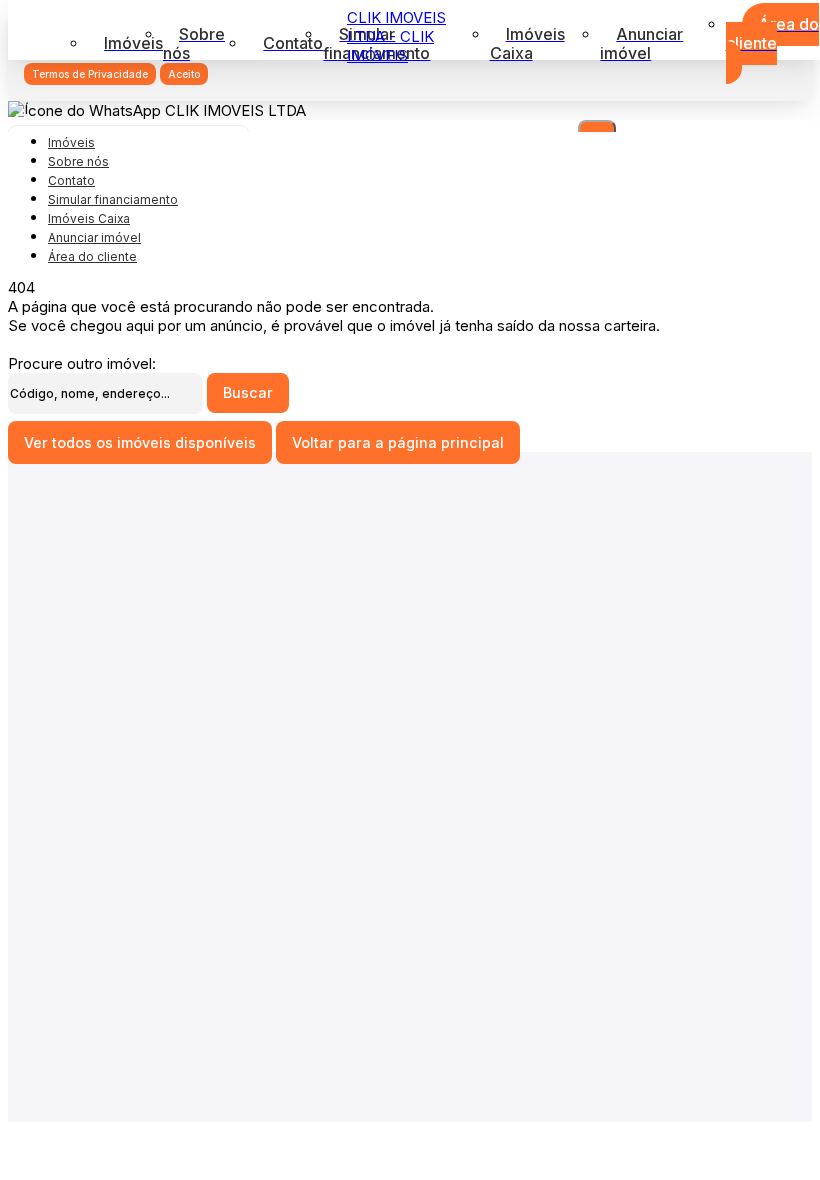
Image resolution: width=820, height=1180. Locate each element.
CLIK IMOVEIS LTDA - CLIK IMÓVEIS (396, 36)
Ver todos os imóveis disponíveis (140, 442)
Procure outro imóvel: (82, 363)
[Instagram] (410, 846)
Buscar (248, 392)
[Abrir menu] (22, 109)
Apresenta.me (56, 1131)
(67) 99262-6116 (410, 939)
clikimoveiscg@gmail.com (410, 775)
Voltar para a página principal (398, 442)
